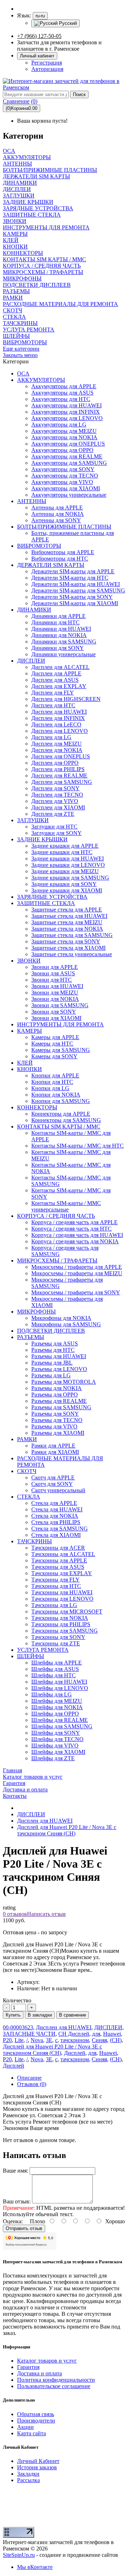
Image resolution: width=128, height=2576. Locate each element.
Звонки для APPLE (55, 967)
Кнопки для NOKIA (56, 1095)
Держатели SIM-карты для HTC (70, 578)
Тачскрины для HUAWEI (62, 1592)
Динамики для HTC (55, 622)
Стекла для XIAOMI (56, 1535)
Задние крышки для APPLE (65, 846)
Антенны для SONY (56, 520)
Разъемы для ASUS (55, 1343)
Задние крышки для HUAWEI (68, 858)
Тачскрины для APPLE (59, 1560)
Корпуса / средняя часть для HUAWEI (77, 1235)
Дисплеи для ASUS (55, 680)
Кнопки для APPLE (55, 1075)
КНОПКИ (30, 1069)
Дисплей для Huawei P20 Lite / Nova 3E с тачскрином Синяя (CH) (67, 1830)
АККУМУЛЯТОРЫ (41, 380)
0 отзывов (15, 1914)
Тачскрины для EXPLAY (62, 1573)
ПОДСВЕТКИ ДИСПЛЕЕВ (51, 1331)
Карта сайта (31, 2433)
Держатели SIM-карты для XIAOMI (75, 603)
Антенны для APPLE (57, 508)
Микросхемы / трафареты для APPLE (77, 1267)
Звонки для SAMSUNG (60, 1005)
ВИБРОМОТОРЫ (39, 546)
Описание (29, 2078)
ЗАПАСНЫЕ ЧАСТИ (29, 2034)
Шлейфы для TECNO (57, 1739)
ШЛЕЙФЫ (31, 1656)
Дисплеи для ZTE (53, 814)
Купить (13, 2015)
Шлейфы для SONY (56, 1733)
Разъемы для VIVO (54, 1426)
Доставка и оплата (39, 2373)
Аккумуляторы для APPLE (64, 386)
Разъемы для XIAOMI (58, 1433)
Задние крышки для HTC (62, 852)
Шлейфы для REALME (60, 1720)
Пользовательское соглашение (54, 2386)
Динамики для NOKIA (59, 635)
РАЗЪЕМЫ (31, 1337)
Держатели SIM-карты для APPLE (73, 571)
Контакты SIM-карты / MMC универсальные (66, 1206)
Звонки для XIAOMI (56, 1018)
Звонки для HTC (52, 980)
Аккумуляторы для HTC (61, 399)
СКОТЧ (27, 1471)
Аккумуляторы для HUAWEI (66, 405)
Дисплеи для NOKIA (57, 750)
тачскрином (75, 2040)
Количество (17, 2000)
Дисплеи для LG (51, 737)
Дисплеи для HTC (53, 705)
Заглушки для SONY (57, 833)
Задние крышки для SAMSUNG (70, 878)
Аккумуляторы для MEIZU (64, 431)
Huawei (112, 2034)
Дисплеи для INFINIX (58, 718)
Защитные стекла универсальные (72, 954)
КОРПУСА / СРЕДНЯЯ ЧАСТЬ (56, 1216)
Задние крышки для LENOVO (68, 865)
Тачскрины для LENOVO (62, 1599)
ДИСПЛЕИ (31, 661)
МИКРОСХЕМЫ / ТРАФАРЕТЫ (57, 1261)
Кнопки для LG (50, 1088)
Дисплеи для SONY (55, 788)
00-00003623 (18, 2027)
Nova (37, 2040)
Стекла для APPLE (54, 1503)
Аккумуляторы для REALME (67, 456)
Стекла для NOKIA (55, 1516)
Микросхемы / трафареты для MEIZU (77, 1273)
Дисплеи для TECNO (57, 795)
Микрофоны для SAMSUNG (66, 1324)
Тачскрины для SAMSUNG (65, 1631)
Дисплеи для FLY (53, 693)
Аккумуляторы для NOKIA (64, 437)
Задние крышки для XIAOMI (67, 890)
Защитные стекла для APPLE (67, 910)
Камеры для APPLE (55, 1037)
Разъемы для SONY (55, 1414)
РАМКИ (27, 1439)
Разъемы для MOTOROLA (64, 1382)
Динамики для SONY (58, 648)
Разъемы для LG (51, 1375)
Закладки (28, 2474)
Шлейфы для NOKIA (57, 1707)
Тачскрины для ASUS (58, 1567)
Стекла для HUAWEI (57, 1509)
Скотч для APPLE (53, 1477)
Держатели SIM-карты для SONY (72, 597)
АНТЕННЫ (32, 501)
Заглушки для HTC (54, 827)
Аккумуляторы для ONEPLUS (68, 444)
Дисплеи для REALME (59, 776)
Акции (25, 2427)
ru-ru (40, 16)
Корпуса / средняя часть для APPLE (74, 1222)
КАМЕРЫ (30, 1031)
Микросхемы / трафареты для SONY (76, 1292)
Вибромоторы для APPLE (63, 552)
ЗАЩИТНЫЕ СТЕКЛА (46, 903)
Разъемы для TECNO (57, 1420)
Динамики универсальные (63, 654)
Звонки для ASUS (53, 973)
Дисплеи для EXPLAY (59, 686)
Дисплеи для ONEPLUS (61, 756)
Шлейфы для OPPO (55, 1714)
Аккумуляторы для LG (59, 425)
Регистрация (47, 63)
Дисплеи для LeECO (56, 724)
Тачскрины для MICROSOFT (67, 1612)
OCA (23, 373)
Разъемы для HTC (53, 1350)
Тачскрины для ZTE (56, 1643)
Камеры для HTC (52, 1044)
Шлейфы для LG (52, 1694)
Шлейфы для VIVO (55, 1746)
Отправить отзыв (24, 2228)
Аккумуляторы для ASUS (62, 393)
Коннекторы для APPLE (61, 1114)
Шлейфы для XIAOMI (58, 1752)
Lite (19, 2040)
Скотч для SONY (52, 1484)
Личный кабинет (37, 56)
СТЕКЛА (29, 1497)
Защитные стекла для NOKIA (67, 929)
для (96, 2034)
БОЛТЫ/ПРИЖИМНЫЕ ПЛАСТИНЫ (64, 527)
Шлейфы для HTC (54, 1675)
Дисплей (75, 2053)
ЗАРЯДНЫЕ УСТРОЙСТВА (52, 897)
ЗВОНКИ (29, 961)
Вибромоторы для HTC (60, 559)
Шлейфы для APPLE (57, 1663)
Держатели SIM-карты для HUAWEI (76, 584)
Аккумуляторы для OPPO (62, 450)
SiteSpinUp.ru (19, 2555)
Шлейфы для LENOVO (60, 1688)
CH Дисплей (74, 2034)
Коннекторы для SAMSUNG (66, 1120)
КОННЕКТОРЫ (37, 1107)
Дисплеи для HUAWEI (59, 712)
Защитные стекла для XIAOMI (68, 948)
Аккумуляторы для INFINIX (66, 412)
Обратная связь (36, 2414)
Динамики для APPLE (58, 616)
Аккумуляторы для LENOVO (67, 418)
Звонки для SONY (54, 1012)
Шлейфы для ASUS (55, 1669)
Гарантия (28, 2367)
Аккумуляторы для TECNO (65, 476)
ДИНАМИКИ (34, 610)
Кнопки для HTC (52, 1082)
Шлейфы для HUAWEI (59, 1682)
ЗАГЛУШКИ (33, 820)
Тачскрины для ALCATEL (63, 1554)
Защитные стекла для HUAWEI (69, 916)
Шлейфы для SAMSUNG (62, 1726)
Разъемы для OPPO (55, 1395)
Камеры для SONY (54, 1056)
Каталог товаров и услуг (47, 2361)
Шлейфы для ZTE (53, 1758)
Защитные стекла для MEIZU (67, 922)
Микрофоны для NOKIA (61, 1318)
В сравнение (73, 2015)
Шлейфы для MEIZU (57, 1701)
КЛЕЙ (25, 1063)
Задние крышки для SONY (64, 884)
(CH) (116, 2040)
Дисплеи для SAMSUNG (62, 782)
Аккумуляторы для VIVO (62, 482)
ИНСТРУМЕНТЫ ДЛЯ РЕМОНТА (60, 1024)
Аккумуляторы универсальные (69, 495)
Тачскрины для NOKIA (60, 1618)
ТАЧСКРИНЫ (34, 1541)
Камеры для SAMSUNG (61, 1050)
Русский (67, 23)
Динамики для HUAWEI (61, 629)
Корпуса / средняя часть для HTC (71, 1229)
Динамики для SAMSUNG (64, 642)
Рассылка (28, 2480)
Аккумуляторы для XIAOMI (66, 488)
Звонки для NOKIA (55, 999)
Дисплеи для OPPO (55, 763)
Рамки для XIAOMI (55, 1452)
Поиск (79, 94)
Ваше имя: (15, 2171)
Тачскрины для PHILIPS (61, 1624)
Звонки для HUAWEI (57, 986)
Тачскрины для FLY (55, 1580)
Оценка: (13, 2221)
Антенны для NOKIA (58, 514)
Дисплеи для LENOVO (60, 731)
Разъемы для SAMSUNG (61, 1407)
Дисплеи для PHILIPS (58, 769)
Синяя (99, 2040)
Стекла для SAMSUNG (60, 1529)
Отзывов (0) (32, 2084)
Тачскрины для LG (54, 1605)
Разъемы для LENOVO (59, 1369)
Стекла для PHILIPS (56, 1522)
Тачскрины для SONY (58, 1637)
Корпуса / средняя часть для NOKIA (75, 1241)
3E (49, 2040)
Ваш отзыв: (17, 2201)
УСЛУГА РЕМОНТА (43, 1650)
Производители (36, 2421)
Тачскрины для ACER (58, 1548)
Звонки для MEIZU (55, 993)
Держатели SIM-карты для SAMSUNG (78, 590)
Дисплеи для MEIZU (57, 744)
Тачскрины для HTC (56, 1586)
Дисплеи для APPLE (56, 673)
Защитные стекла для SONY (66, 941)
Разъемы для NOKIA (57, 1388)
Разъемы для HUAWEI (59, 1356)
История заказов (37, 2467)
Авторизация (47, 69)
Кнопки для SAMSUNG (61, 1101)
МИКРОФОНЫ (36, 1312)
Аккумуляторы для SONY (63, 469)
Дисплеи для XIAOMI (58, 807)
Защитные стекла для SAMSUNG (72, 935)
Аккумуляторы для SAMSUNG (69, 463)
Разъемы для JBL (52, 1363)
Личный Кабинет (38, 2461)
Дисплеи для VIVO (55, 801)
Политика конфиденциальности (56, 2380)
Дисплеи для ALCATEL (60, 667)
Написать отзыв (46, 1914)
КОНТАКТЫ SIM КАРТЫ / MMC (59, 1127)
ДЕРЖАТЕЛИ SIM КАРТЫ (51, 565)
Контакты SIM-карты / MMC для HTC (78, 1146)
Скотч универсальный (58, 1490)
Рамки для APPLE (53, 1446)
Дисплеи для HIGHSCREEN (66, 699)
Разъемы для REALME (59, 1401)
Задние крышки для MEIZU (65, 871)
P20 (7, 2040)
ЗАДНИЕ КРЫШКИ (42, 839)
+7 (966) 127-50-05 (39, 36)
